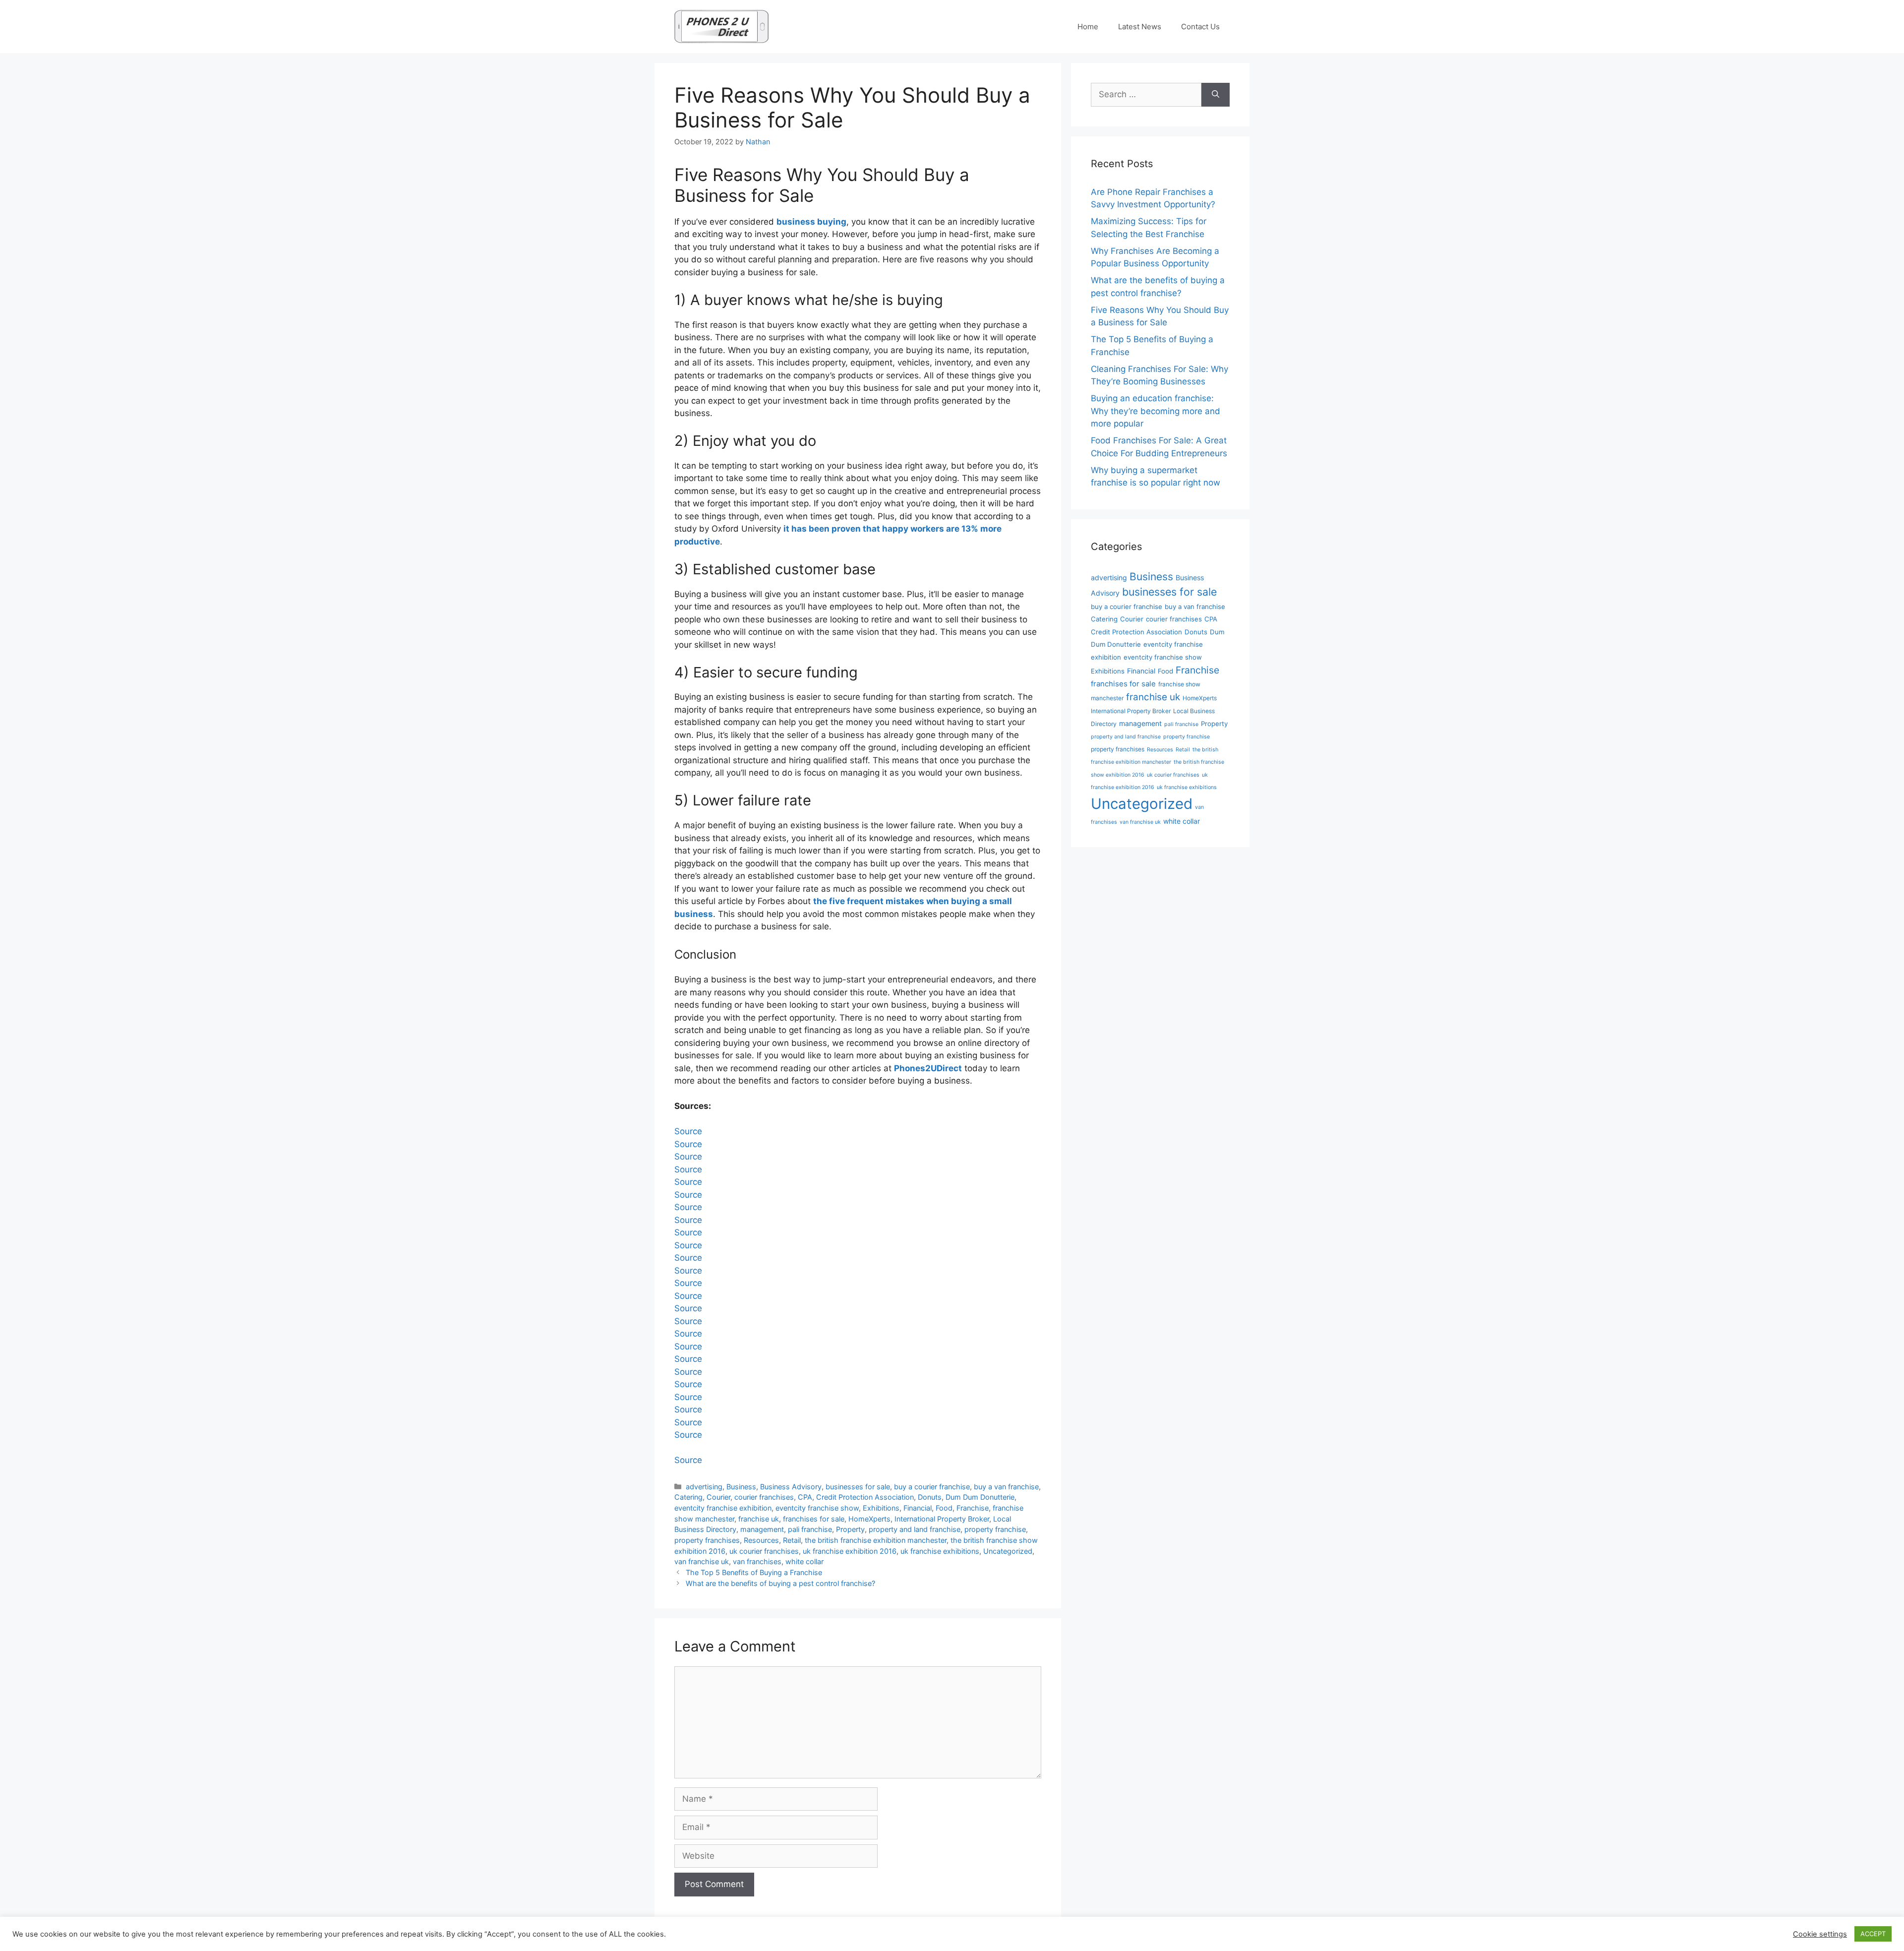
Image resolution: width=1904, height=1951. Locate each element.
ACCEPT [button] (1873, 1934)
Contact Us (1200, 27)
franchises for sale (814, 1519)
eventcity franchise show (817, 1508)
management (762, 1529)
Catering (688, 1497)
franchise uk (759, 1519)
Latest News (1140, 27)
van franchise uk (702, 1561)
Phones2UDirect (928, 1068)
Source (688, 1131)
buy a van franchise (1006, 1487)
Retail (792, 1540)
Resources (761, 1540)
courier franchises (764, 1497)
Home (1088, 27)
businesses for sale (858, 1487)
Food (944, 1508)
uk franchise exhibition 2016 (850, 1551)
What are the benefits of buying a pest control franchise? (780, 1583)
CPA (805, 1497)
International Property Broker (942, 1519)
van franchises (757, 1561)
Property (850, 1529)
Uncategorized (1008, 1551)
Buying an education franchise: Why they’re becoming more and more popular (1156, 411)
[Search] (1216, 95)
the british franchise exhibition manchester (876, 1540)
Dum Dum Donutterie (980, 1497)
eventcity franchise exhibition (723, 1508)
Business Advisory (791, 1487)
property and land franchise (915, 1529)
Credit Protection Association (865, 1497)
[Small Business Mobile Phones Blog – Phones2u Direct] (721, 26)
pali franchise (810, 1529)
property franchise (995, 1529)
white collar (804, 1561)
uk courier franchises (764, 1551)
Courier (718, 1497)
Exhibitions (881, 1508)
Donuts (930, 1497)
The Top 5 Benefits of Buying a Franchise (754, 1572)
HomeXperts (869, 1519)
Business (741, 1487)
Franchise (973, 1508)
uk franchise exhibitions (940, 1551)
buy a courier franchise (932, 1487)
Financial (918, 1508)
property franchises (707, 1540)
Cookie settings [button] (1820, 1934)
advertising (704, 1487)
